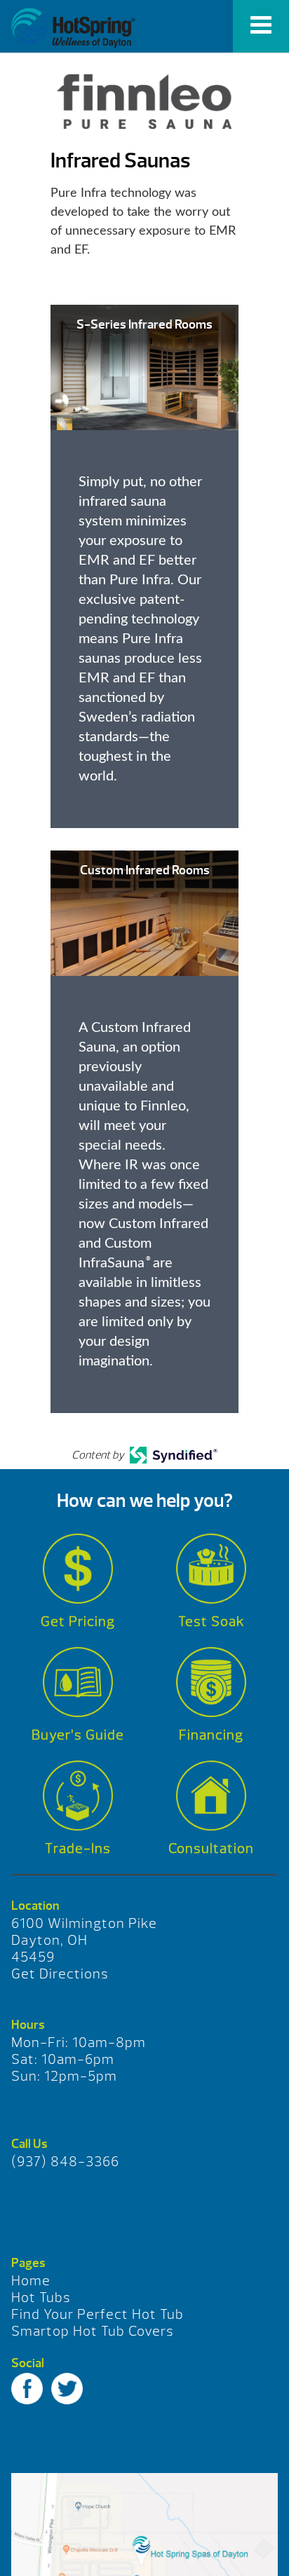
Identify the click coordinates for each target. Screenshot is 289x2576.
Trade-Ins (78, 1848)
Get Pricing (78, 1621)
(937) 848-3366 (65, 2162)
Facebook (27, 2389)
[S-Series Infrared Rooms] (144, 367)
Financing (211, 1735)
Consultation (211, 1848)
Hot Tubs (41, 2298)
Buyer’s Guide (78, 1735)
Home (31, 2281)
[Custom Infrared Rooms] (144, 912)
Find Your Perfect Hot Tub (98, 2314)
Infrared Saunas (73, 28)
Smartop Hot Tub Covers (93, 2331)
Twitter (67, 2389)
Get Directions (60, 1974)
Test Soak (211, 1621)
